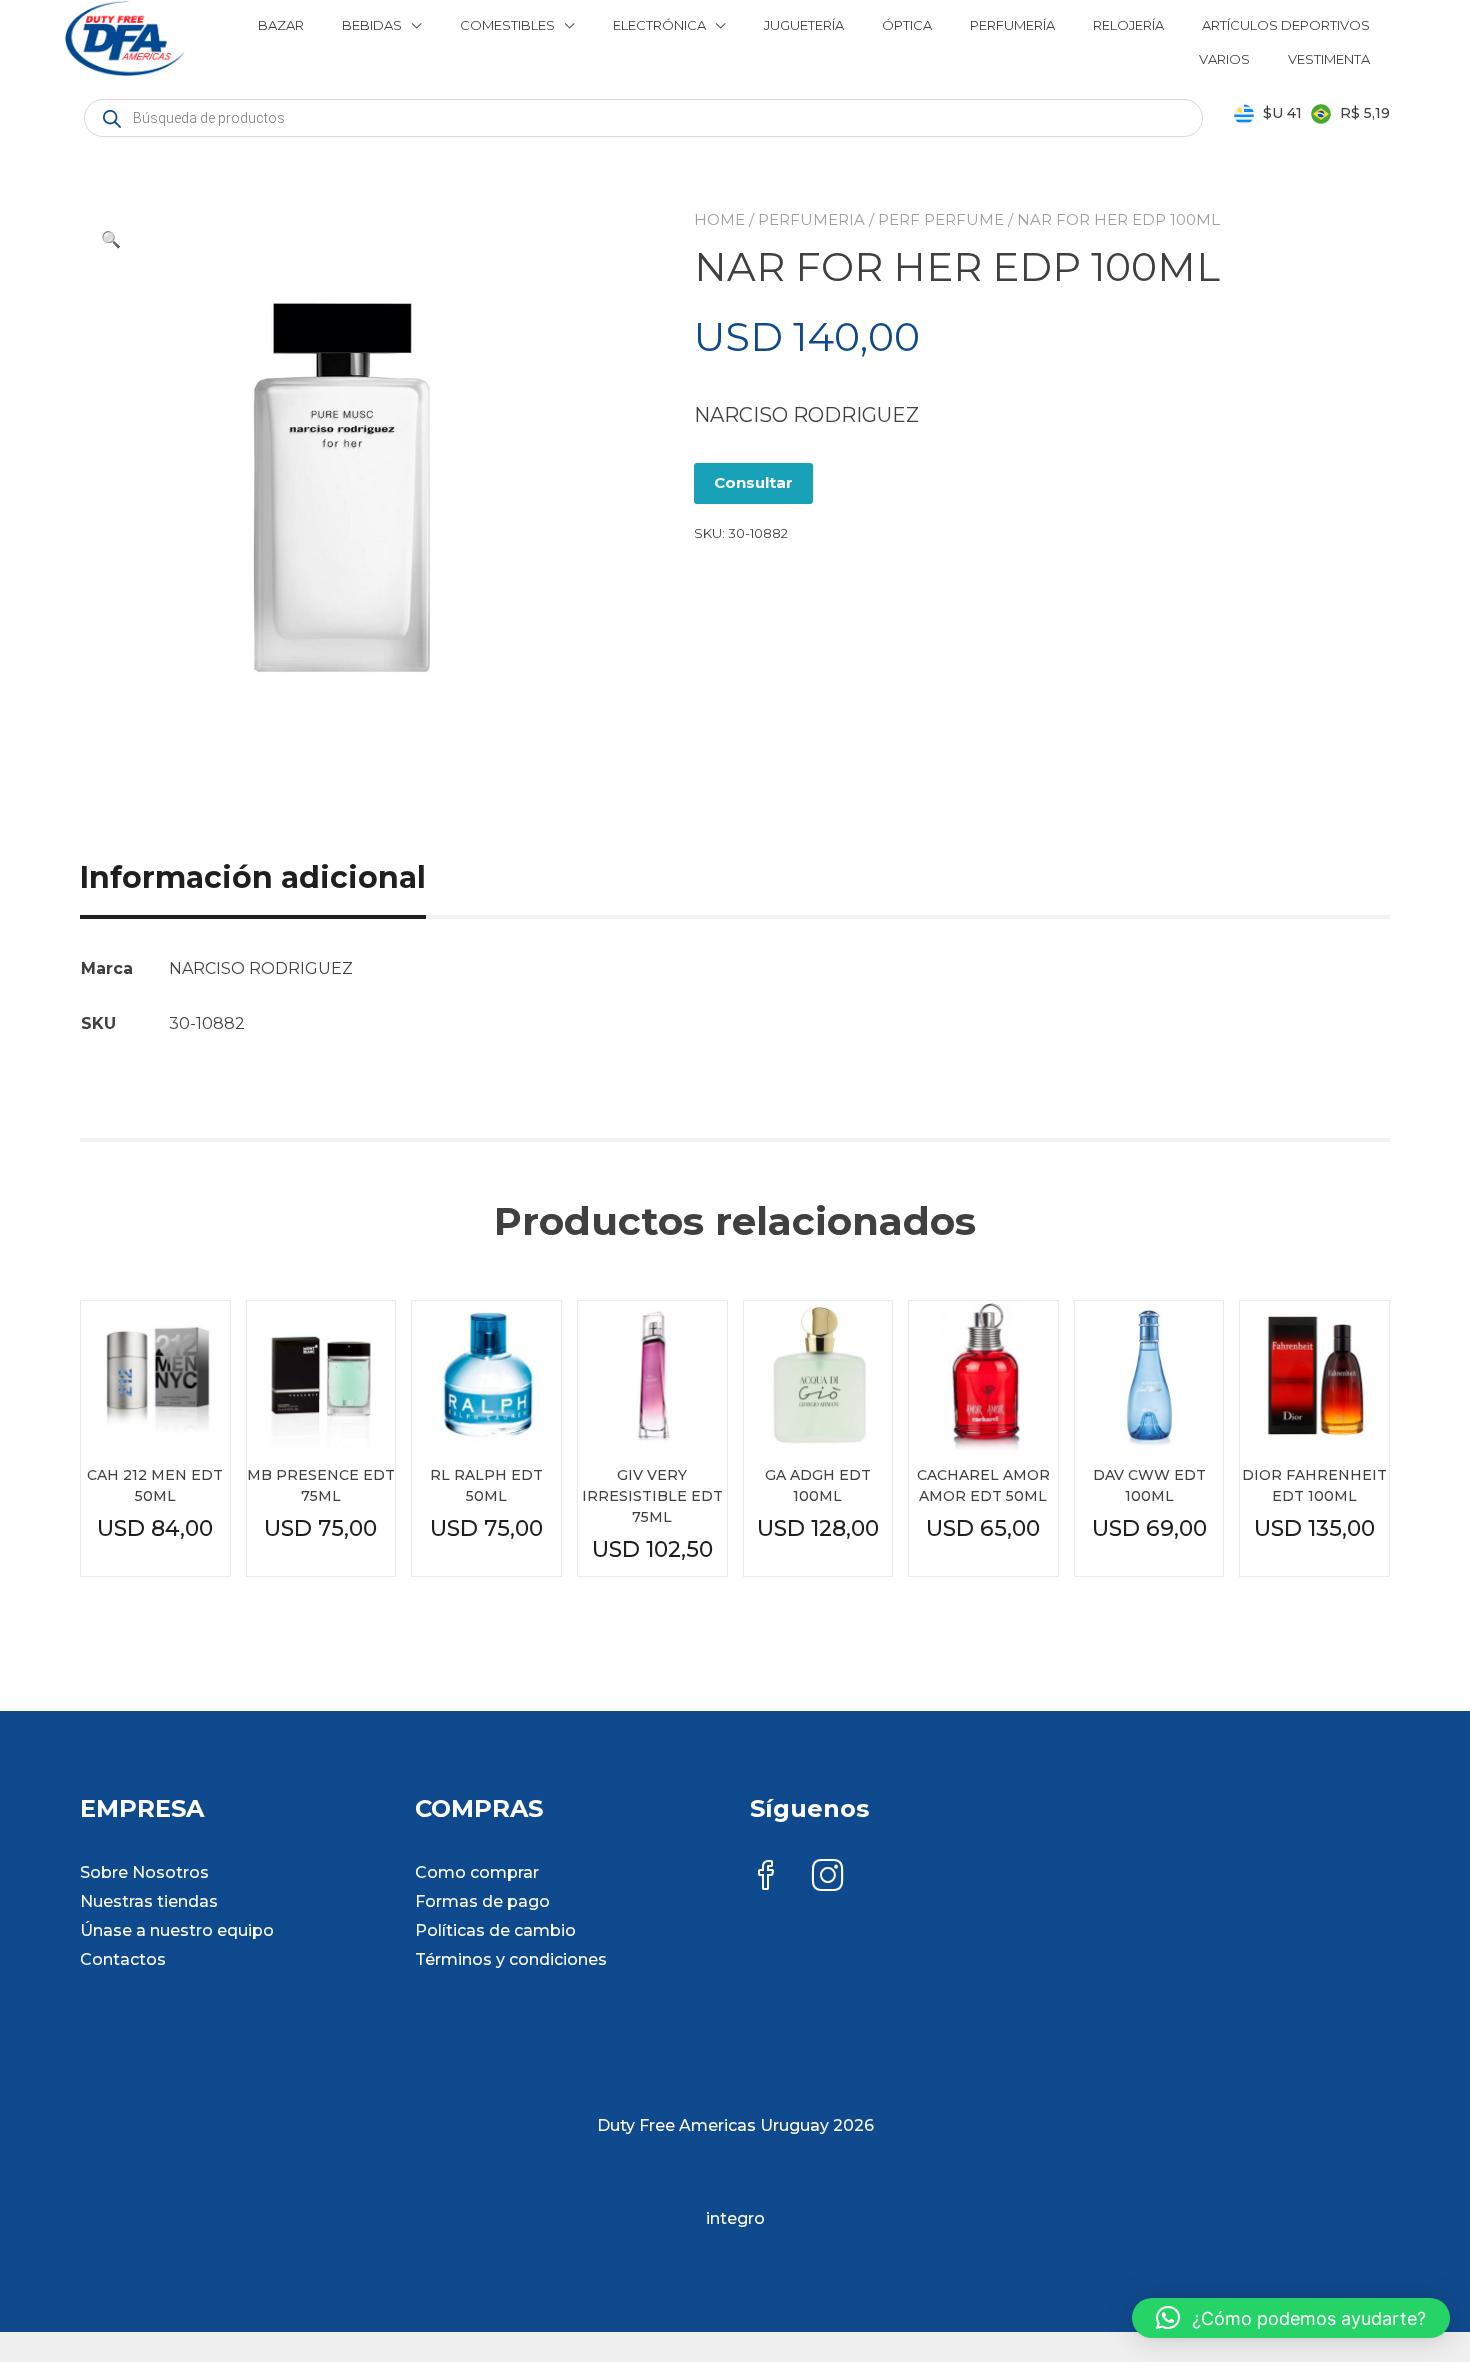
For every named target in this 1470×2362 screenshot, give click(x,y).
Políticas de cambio (495, 1930)
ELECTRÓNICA (659, 25)
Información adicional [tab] (253, 877)
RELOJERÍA (1128, 25)
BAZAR (281, 25)
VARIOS (1224, 59)
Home (719, 219)
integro (735, 2218)
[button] (111, 240)
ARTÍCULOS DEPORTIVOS (1286, 25)
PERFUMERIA (811, 219)
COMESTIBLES (507, 25)
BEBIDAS (372, 25)
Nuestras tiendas (149, 1901)
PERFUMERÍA (1012, 25)
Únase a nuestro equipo (177, 1930)
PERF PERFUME (941, 219)
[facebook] (766, 1877)
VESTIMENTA (1329, 59)
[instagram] (828, 1877)
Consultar (753, 482)
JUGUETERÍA (804, 25)
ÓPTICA (907, 25)
